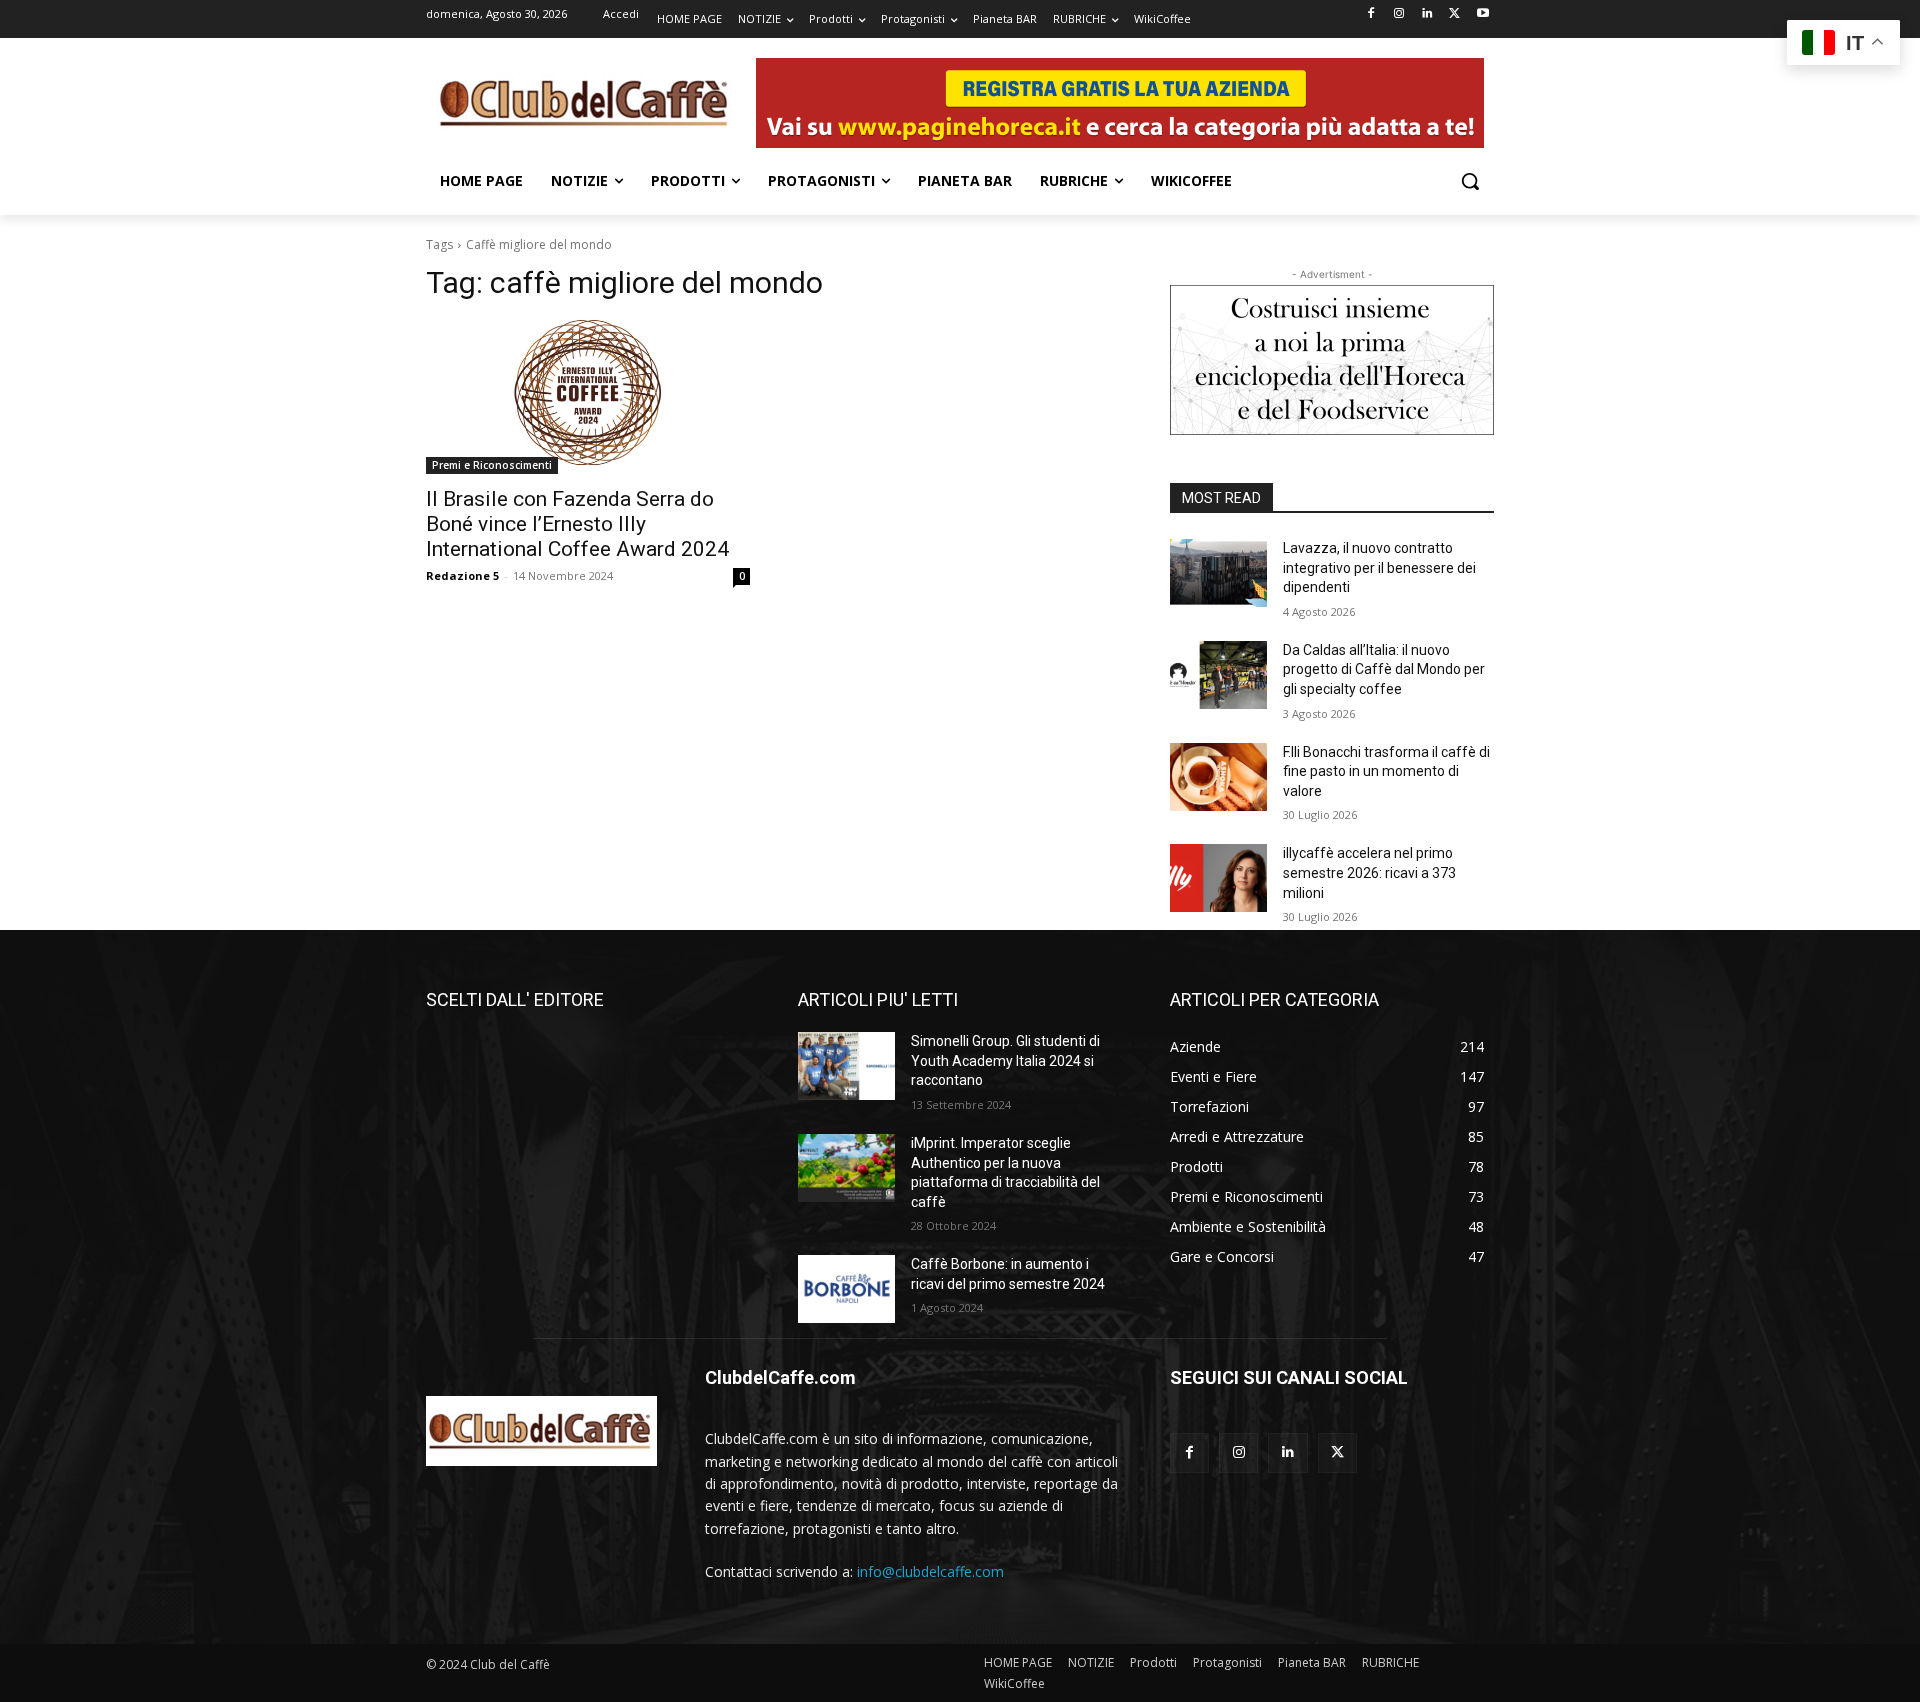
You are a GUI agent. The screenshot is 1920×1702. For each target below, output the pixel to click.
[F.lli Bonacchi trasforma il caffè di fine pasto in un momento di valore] (1218, 777)
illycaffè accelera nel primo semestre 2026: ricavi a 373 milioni (1369, 872)
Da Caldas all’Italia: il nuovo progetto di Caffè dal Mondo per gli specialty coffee (1384, 669)
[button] (1470, 181)
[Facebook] (1371, 14)
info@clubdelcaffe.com (930, 1571)
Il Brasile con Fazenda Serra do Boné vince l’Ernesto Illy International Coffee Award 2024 (577, 524)
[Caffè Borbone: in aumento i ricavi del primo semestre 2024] (846, 1289)
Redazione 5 (462, 575)
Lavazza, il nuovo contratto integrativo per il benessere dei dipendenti (1379, 567)
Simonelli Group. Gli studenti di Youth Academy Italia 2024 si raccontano (1005, 1060)
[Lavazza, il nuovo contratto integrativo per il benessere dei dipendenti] (1218, 573)
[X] (1454, 14)
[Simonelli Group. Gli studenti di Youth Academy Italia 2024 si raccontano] (846, 1066)
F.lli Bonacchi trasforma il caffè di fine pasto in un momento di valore (1386, 771)
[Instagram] (1399, 14)
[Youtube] (1482, 14)
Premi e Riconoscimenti (492, 465)
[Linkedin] (1427, 14)
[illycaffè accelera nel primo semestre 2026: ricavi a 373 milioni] (1218, 878)
